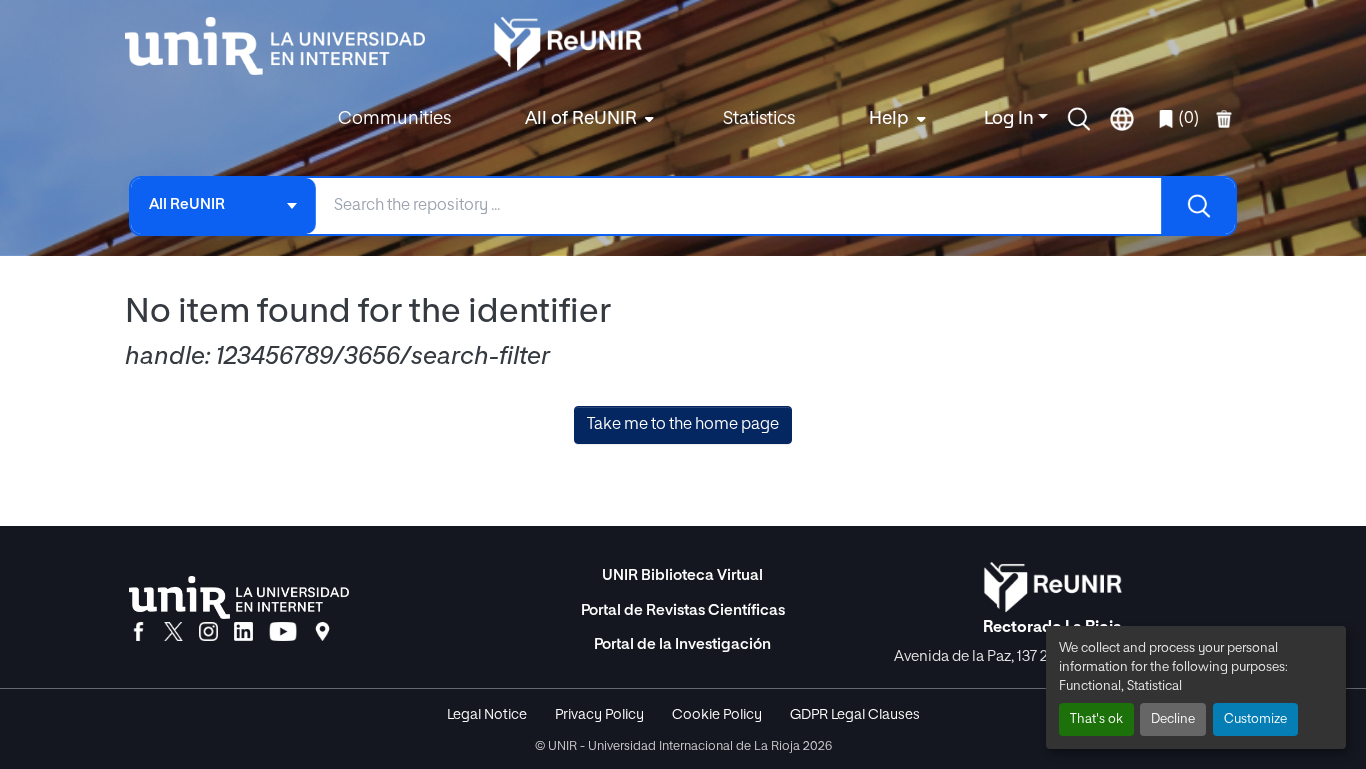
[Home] (285, 46)
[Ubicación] (322, 633)
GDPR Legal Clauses (855, 715)
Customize (1255, 719)
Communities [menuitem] (394, 119)
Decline (1173, 719)
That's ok (1096, 719)
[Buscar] (1198, 206)
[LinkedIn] (243, 633)
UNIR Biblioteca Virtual (682, 575)
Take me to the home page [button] (683, 425)
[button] (1079, 119)
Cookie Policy (717, 715)
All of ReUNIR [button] (581, 119)
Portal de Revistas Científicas (683, 610)
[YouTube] (283, 633)
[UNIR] (239, 597)
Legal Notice (487, 715)
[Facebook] (138, 633)
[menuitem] (587, 119)
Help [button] (889, 119)
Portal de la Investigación (682, 644)
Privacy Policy (599, 715)
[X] (173, 633)
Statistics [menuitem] (759, 119)
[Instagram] (208, 633)
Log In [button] (1011, 119)
